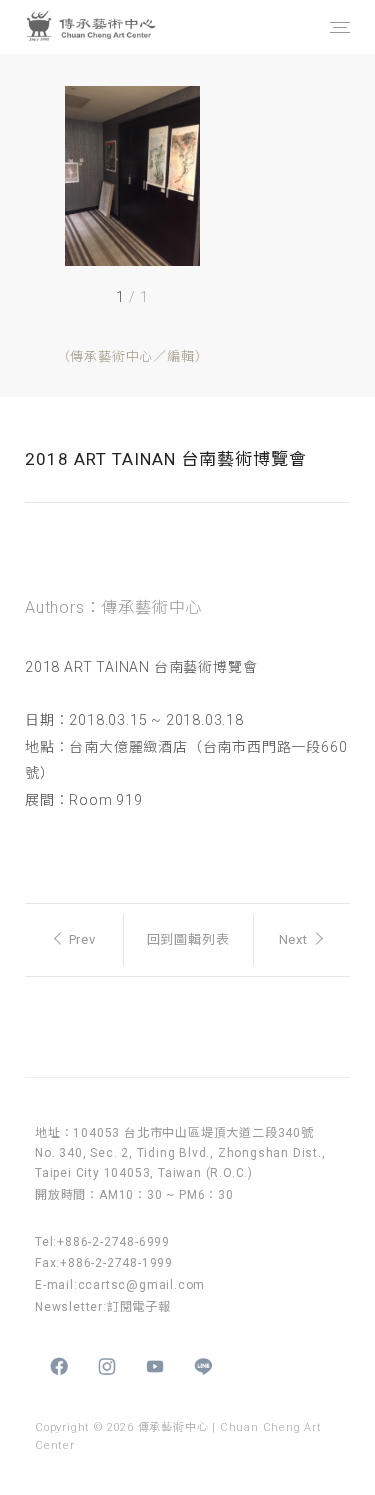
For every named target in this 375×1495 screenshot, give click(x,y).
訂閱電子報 (139, 1307)
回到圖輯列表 (188, 939)
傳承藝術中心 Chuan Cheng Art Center (114, 27)
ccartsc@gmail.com (142, 1285)
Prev (82, 939)
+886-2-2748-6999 (113, 1242)
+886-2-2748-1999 (116, 1263)
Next (293, 939)
